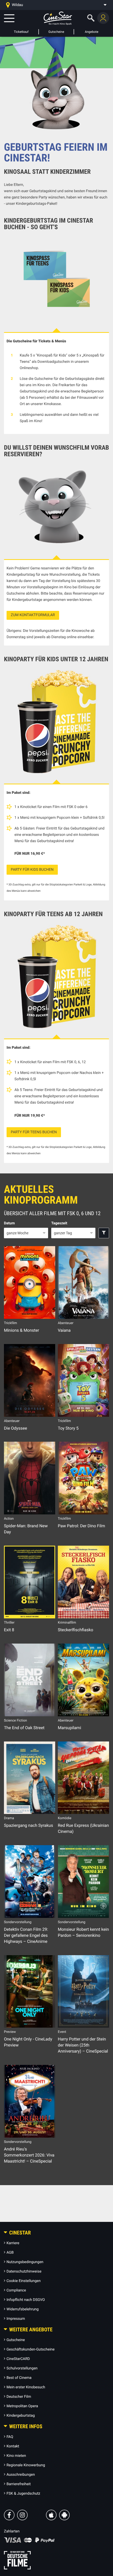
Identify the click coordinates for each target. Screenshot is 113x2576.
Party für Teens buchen (34, 1132)
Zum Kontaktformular (33, 615)
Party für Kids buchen (32, 870)
